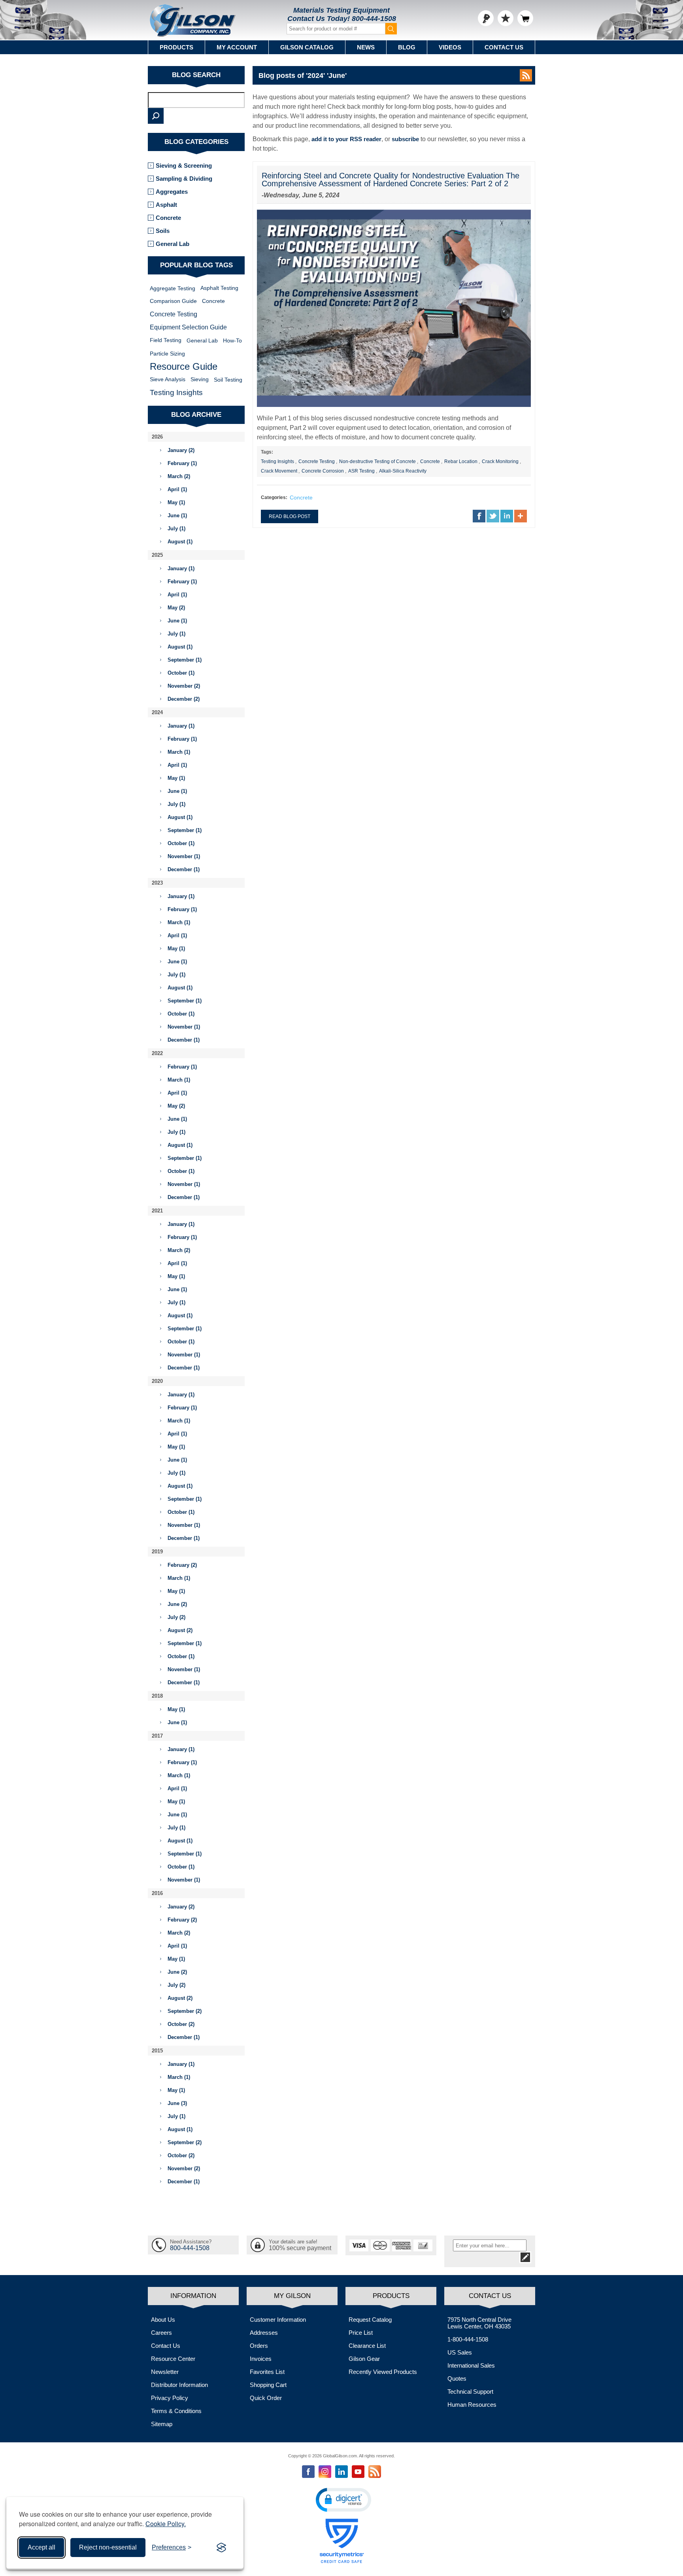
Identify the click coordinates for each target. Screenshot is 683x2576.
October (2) (181, 2024)
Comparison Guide (173, 301)
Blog (407, 47)
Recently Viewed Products (383, 2372)
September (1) (185, 660)
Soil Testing (228, 380)
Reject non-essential (108, 2547)
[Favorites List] (506, 18)
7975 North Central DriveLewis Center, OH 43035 (479, 2323)
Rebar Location (461, 461)
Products (176, 47)
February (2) (182, 1565)
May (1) (176, 502)
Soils (163, 231)
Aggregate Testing (173, 288)
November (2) (184, 686)
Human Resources (472, 2405)
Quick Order (266, 2398)
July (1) (176, 529)
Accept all (42, 2547)
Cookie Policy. (166, 2524)
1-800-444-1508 (468, 2339)
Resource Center (173, 2359)
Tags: (267, 452)
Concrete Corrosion (323, 471)
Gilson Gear (364, 2359)
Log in (486, 18)
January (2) (181, 450)
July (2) (176, 1617)
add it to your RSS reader (346, 139)
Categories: (274, 497)
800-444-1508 (374, 19)
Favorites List (267, 2372)
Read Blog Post (290, 516)
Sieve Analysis (168, 379)
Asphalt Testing (219, 288)
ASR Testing (361, 471)
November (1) (184, 856)
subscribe (405, 139)
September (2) (185, 2011)
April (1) (177, 489)
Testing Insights (277, 461)
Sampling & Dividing (184, 179)
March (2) (179, 476)
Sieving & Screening (184, 165)
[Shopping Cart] (525, 18)
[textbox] (196, 100)
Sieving (200, 379)
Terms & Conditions (176, 2411)
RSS (526, 75)
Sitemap (162, 2424)
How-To (232, 340)
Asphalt (166, 205)
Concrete (430, 461)
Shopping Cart (268, 2385)
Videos (450, 47)
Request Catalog (370, 2320)
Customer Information (278, 2320)
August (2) (180, 1630)
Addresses (264, 2333)
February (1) (182, 463)
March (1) (179, 752)
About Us (163, 2320)
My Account (237, 47)
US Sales (460, 2352)
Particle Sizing (167, 354)
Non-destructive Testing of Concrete (377, 461)
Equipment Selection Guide (188, 327)
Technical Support (470, 2392)
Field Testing (166, 340)
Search (156, 116)
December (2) (184, 699)
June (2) (177, 1604)
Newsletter (165, 2372)
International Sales (471, 2365)
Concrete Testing (317, 461)
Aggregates (172, 192)
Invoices (261, 2359)
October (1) (181, 673)
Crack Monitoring (500, 461)
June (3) (177, 2103)
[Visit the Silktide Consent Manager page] (221, 2548)
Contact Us (504, 47)
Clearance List (367, 2346)
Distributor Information (179, 2385)
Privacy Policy (170, 2398)
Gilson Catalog (307, 47)
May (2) (176, 608)
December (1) (184, 869)
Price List (361, 2333)
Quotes (457, 2378)
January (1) (181, 568)
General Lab (173, 244)
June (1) (177, 515)
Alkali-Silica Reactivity (403, 471)
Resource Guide (184, 366)
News (366, 47)
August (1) (180, 542)
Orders (259, 2346)
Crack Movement (279, 471)
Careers (161, 2333)
